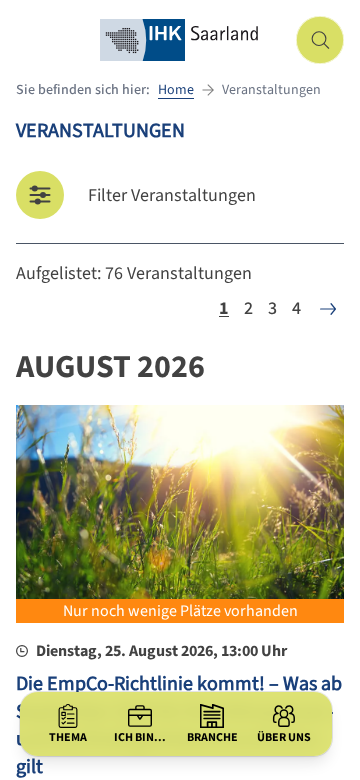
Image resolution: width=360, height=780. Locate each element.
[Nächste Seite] (328, 309)
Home (176, 90)
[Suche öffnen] (320, 40)
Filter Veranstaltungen (172, 195)
